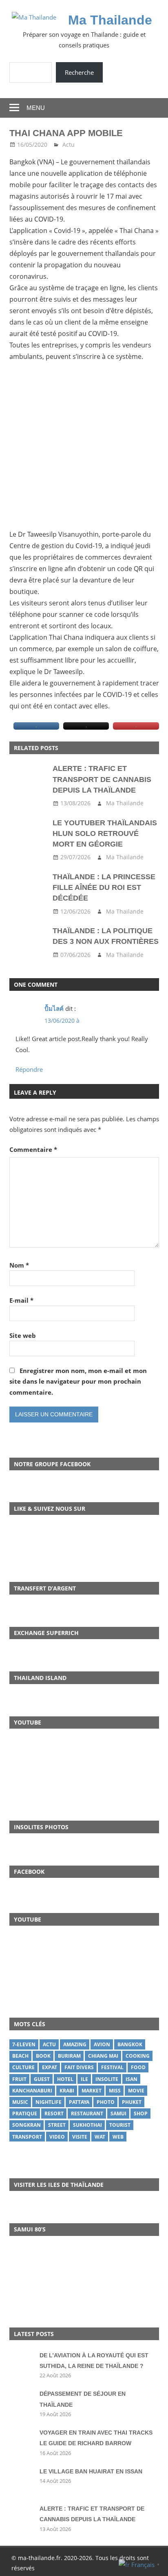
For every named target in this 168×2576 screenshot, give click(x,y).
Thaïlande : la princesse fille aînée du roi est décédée (104, 888)
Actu (69, 144)
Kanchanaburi (32, 2091)
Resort (54, 2113)
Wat (100, 2137)
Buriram (69, 2056)
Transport (27, 2137)
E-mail (21, 1300)
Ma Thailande (110, 20)
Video (57, 2137)
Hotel (65, 2079)
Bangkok (130, 2044)
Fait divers (79, 2067)
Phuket (132, 2102)
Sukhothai (87, 2125)
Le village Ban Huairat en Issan (91, 2471)
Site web (23, 1335)
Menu (36, 108)
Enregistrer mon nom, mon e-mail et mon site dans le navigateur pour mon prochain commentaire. (78, 1381)
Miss (115, 2091)
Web (118, 2137)
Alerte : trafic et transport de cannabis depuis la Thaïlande (102, 779)
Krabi (67, 2091)
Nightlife (49, 2102)
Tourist (120, 2125)
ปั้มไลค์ (54, 1008)
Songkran (27, 2125)
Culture (23, 2067)
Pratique (25, 2113)
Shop (141, 2113)
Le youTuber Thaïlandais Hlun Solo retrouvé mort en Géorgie (105, 834)
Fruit (19, 2079)
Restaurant (87, 2113)
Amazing (75, 2044)
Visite (80, 2137)
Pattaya (79, 2102)
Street (57, 2125)
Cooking (138, 2056)
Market (92, 2091)
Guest (42, 2079)
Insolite (107, 2079)
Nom (19, 1265)
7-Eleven (24, 2044)
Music (20, 2102)
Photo (106, 2102)
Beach (20, 2056)
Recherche (79, 72)
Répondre (29, 1069)
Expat (50, 2067)
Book (43, 2056)
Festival (112, 2067)
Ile (84, 2079)
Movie (136, 2091)
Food (138, 2067)
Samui (118, 2113)
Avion (102, 2044)
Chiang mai (103, 2056)
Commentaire (33, 1149)
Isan (132, 2079)
